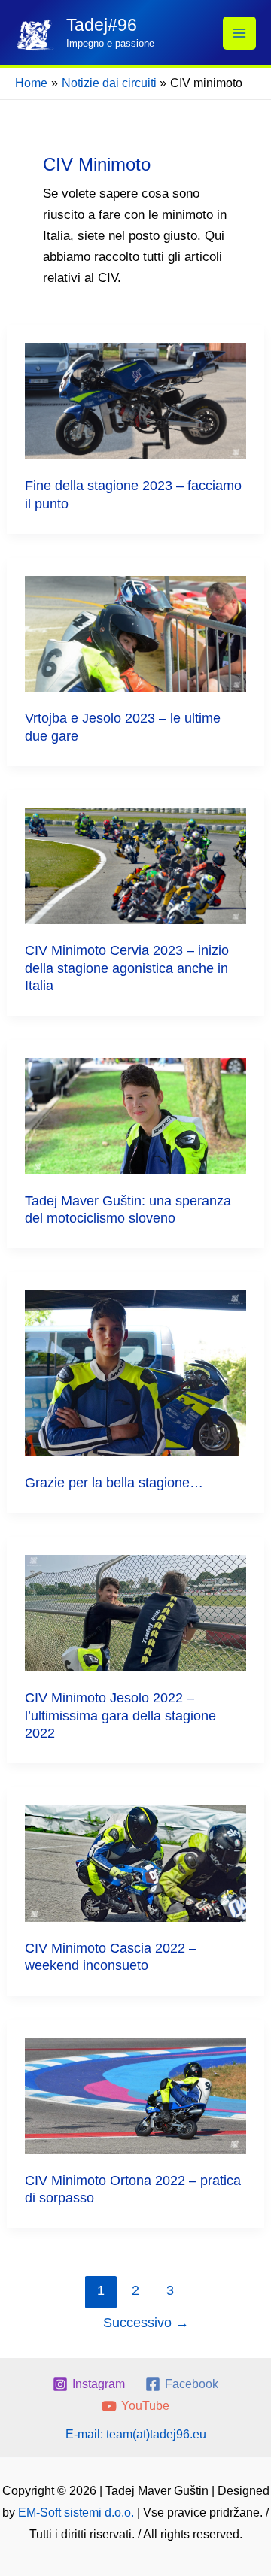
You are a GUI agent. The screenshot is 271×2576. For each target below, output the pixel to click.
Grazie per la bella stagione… (114, 1483)
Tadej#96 (102, 25)
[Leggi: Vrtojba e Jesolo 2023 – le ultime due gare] (136, 633)
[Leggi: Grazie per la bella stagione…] (136, 1373)
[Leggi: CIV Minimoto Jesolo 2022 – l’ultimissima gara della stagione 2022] (136, 1612)
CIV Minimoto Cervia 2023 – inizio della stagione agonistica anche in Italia (127, 968)
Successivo (146, 2323)
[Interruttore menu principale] (239, 33)
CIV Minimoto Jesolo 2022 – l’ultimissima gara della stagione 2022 (120, 1715)
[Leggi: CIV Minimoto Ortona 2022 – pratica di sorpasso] (136, 2095)
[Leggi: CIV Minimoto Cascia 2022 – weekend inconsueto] (136, 1863)
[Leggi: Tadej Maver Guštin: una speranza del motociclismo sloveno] (136, 1115)
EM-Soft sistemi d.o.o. (76, 2512)
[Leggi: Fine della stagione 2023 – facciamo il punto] (136, 400)
